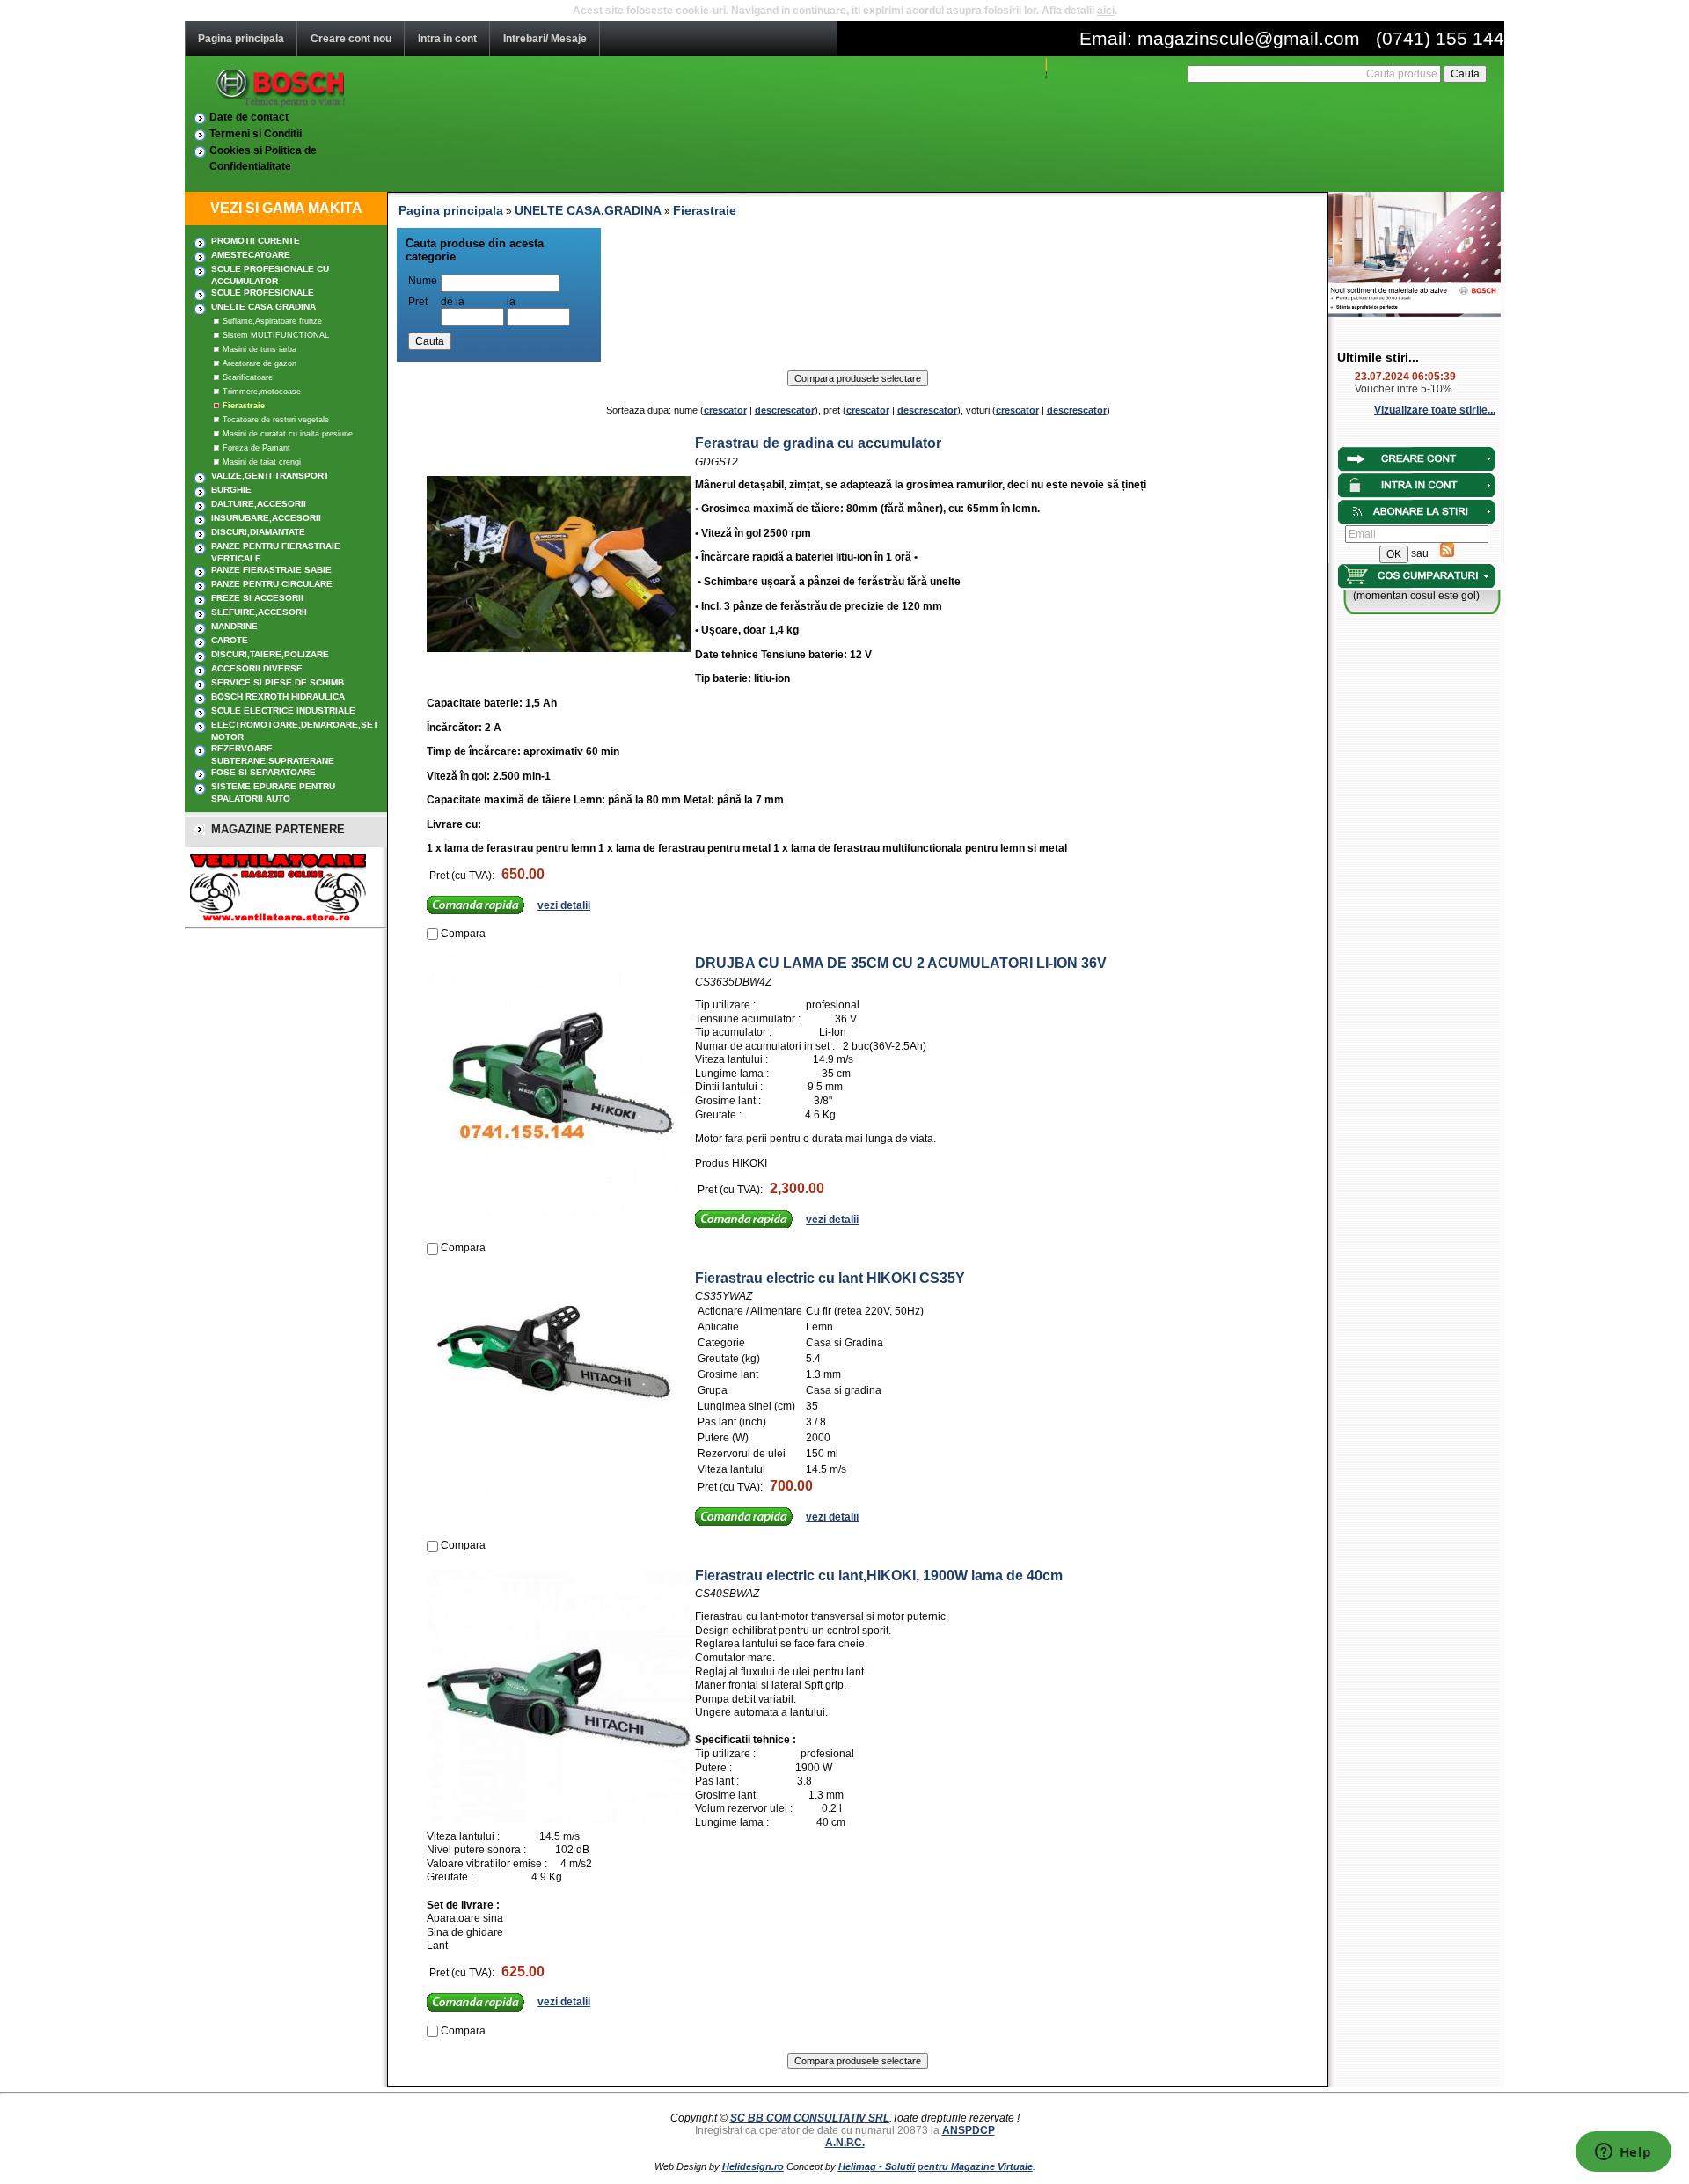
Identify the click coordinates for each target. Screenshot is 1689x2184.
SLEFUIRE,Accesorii (259, 612)
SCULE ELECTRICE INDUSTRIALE (283, 711)
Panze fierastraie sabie (271, 570)
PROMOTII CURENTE (256, 241)
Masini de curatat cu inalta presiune (288, 434)
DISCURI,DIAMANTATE (258, 532)
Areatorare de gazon (260, 363)
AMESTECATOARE (251, 255)
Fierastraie (244, 406)
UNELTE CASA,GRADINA (263, 307)
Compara (463, 934)
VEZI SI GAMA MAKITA (286, 208)
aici (1106, 11)
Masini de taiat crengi (262, 462)
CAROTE (230, 640)
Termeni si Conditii (256, 134)
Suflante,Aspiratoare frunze (272, 321)
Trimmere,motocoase (262, 392)
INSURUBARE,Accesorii (266, 518)
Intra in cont (447, 39)
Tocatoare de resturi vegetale (276, 420)
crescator (725, 410)
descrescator (785, 410)
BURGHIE (231, 490)
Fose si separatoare (263, 772)
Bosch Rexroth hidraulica (278, 696)
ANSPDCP (969, 2130)
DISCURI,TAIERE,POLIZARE (270, 654)
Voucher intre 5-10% (1404, 389)
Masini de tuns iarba (260, 349)
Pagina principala (241, 39)
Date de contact (249, 117)
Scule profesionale (263, 293)
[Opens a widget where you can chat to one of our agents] (1623, 2153)
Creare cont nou (351, 39)
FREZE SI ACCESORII (257, 598)
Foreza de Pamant (256, 448)
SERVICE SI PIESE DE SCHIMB (278, 682)
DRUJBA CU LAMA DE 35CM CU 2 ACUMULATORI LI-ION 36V (901, 963)
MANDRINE (234, 626)
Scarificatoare (248, 377)
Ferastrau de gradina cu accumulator (818, 443)
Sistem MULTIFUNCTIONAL (276, 335)
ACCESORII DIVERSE (257, 668)
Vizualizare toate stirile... (1435, 410)
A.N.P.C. (845, 2143)
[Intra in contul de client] (1417, 469)
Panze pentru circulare (272, 584)
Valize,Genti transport (270, 476)
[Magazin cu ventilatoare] (275, 919)
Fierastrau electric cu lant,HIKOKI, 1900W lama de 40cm (879, 1576)
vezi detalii (564, 905)
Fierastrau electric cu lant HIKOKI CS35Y (830, 1278)
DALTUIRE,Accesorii (259, 504)
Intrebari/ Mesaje (545, 39)
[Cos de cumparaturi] (1417, 586)
